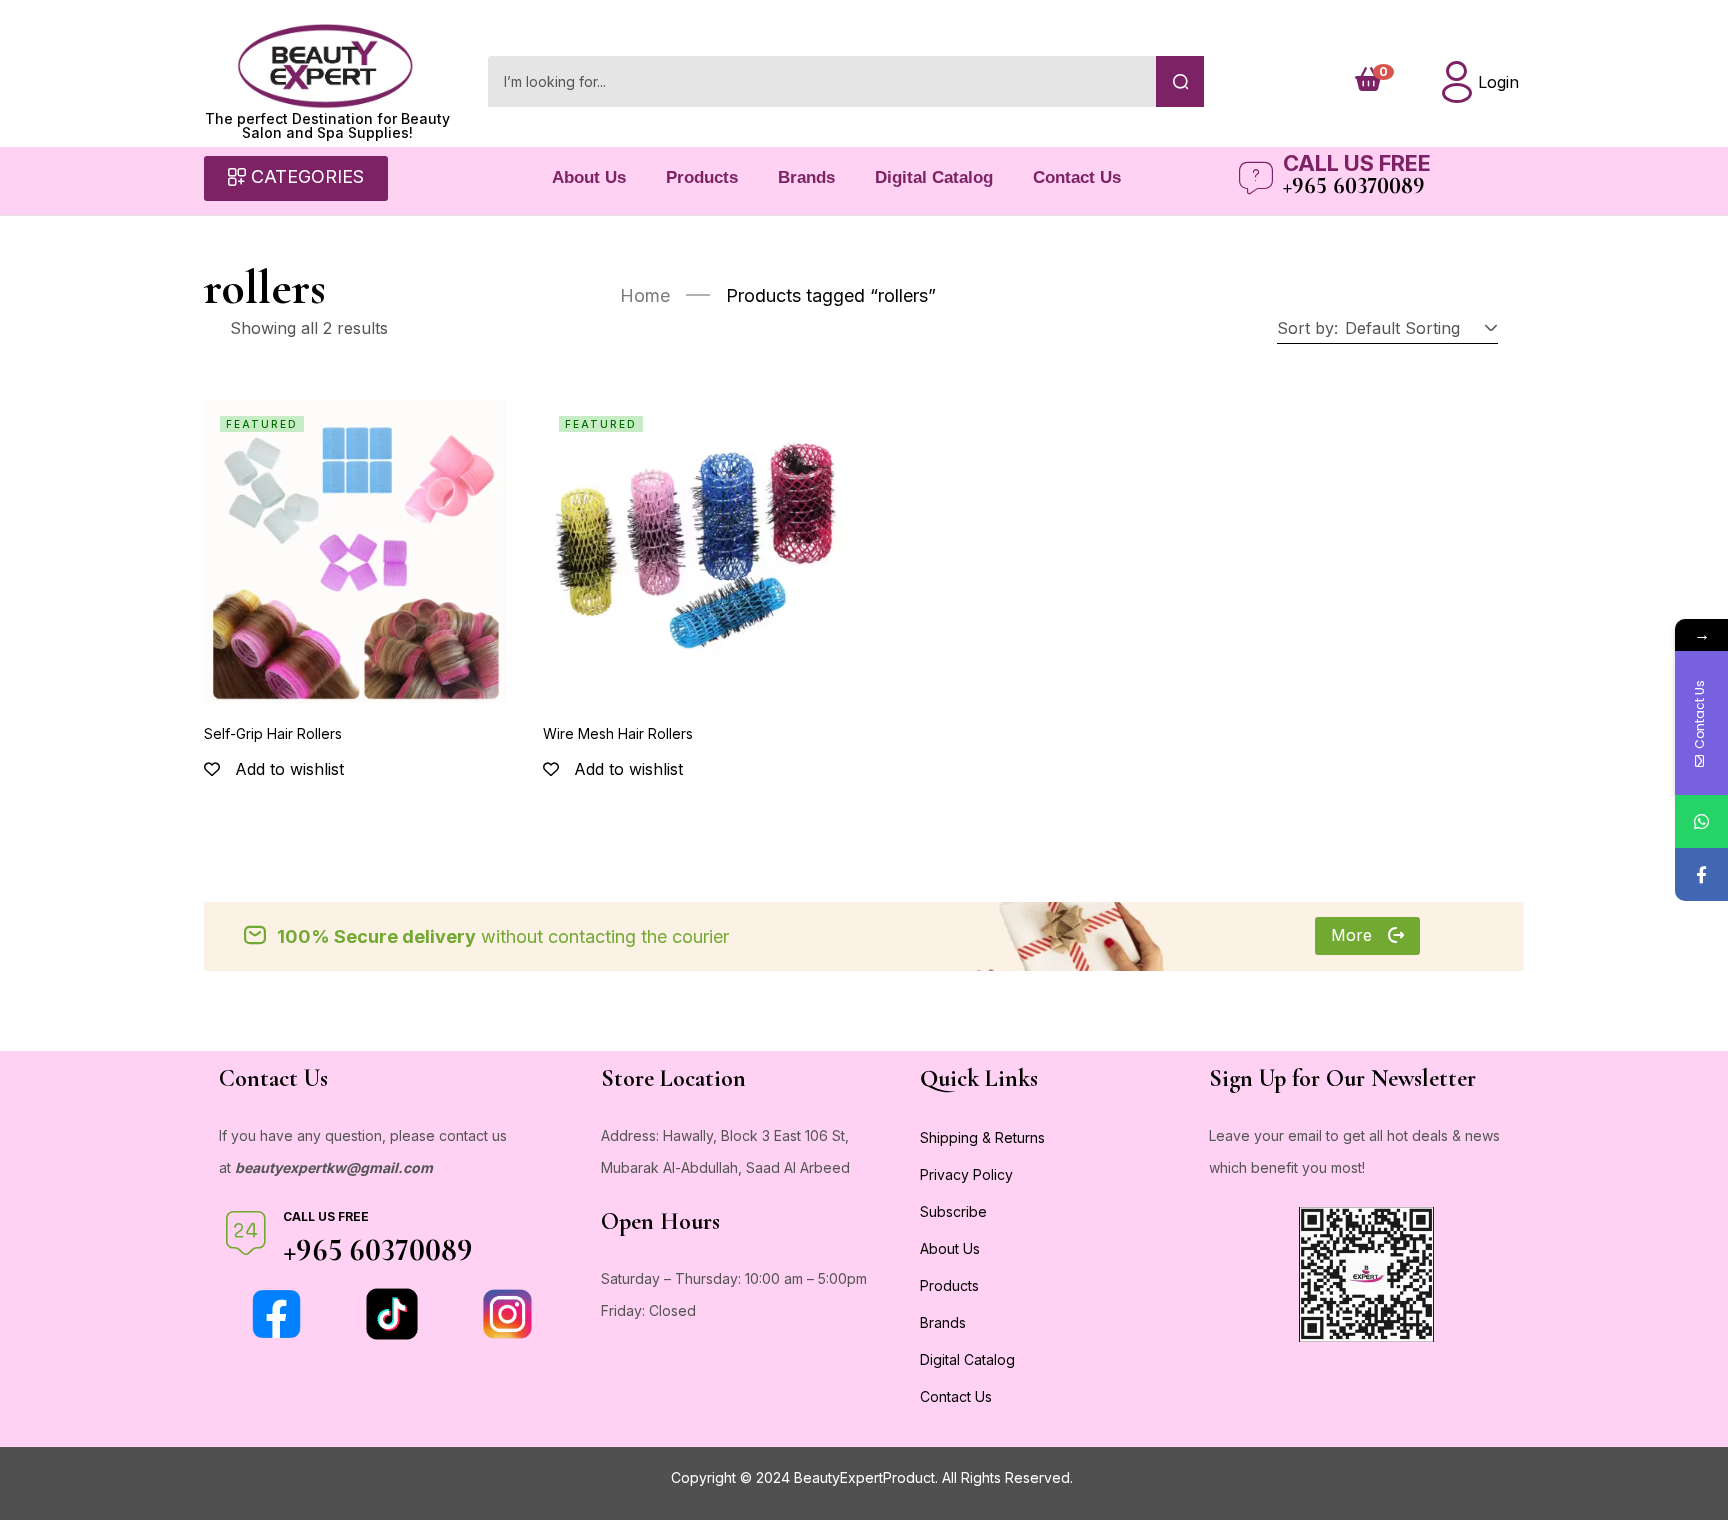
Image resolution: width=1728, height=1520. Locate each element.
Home (645, 295)
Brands (806, 177)
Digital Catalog (934, 177)
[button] (1418, 328)
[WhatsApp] (1701, 821)
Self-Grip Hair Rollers (273, 733)
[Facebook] (1701, 874)
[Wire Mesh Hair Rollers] (694, 551)
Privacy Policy (966, 1174)
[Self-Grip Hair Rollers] (355, 551)
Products (702, 177)
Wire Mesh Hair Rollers (618, 733)
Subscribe (953, 1211)
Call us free (1357, 163)
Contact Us (1077, 177)
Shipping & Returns (982, 1137)
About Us (589, 177)
